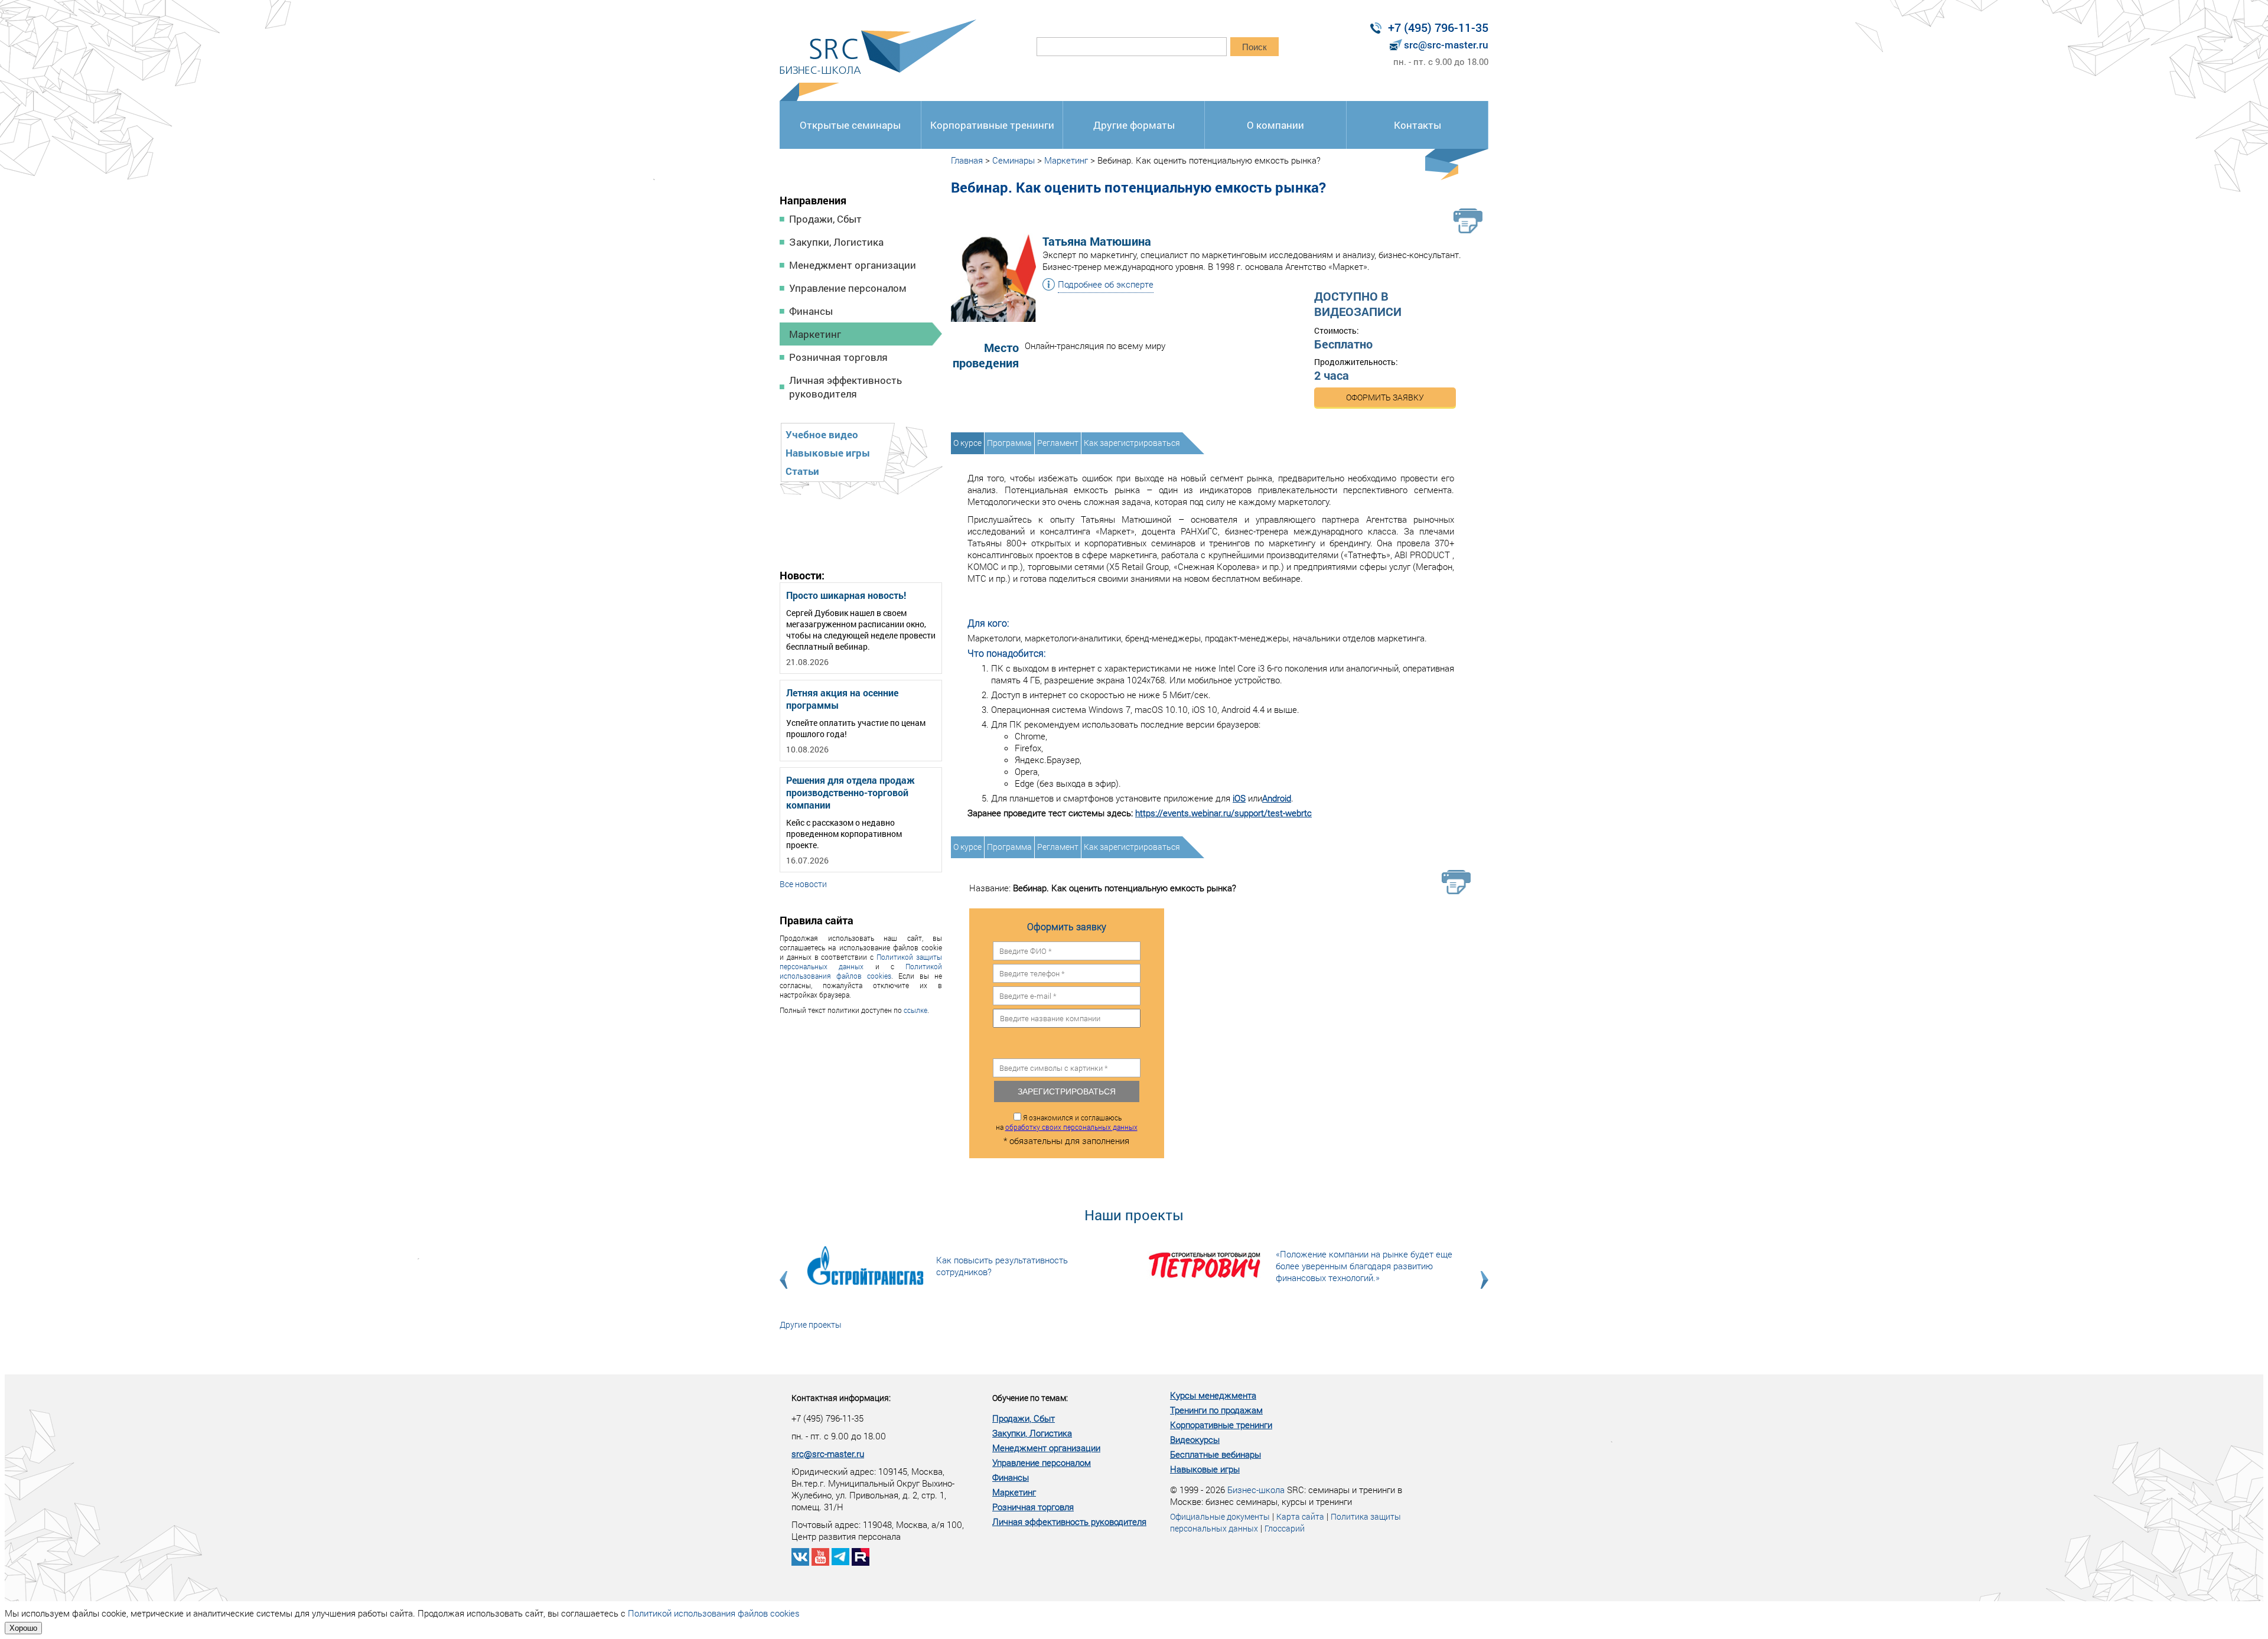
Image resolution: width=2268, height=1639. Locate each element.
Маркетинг (815, 334)
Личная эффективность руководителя (845, 387)
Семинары (1014, 160)
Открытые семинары (850, 125)
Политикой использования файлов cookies (861, 971)
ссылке (915, 1010)
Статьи (802, 471)
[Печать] (1468, 221)
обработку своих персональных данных (1071, 1127)
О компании (1275, 125)
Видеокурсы (1195, 1439)
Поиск (1254, 47)
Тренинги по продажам (1216, 1410)
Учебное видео (822, 434)
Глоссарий (1285, 1528)
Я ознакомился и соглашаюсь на (1067, 1122)
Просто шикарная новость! (846, 595)
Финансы (811, 311)
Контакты (1417, 125)
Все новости (803, 884)
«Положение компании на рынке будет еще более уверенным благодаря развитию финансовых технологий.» (1364, 1266)
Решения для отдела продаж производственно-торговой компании (850, 792)
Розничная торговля (838, 357)
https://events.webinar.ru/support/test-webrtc (1223, 813)
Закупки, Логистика (836, 242)
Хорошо (23, 1628)
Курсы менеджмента (1213, 1395)
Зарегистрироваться (1067, 1091)
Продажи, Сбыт (825, 219)
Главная (967, 160)
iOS (1239, 798)
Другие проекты (811, 1324)
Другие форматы (1134, 125)
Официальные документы (1220, 1516)
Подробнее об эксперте (1106, 284)
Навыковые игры (828, 453)
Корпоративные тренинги (992, 125)
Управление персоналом (848, 288)
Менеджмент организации (853, 265)
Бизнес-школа (1256, 1490)
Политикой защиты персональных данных (861, 962)
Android (1277, 798)
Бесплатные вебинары (1216, 1454)
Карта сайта (1300, 1516)
